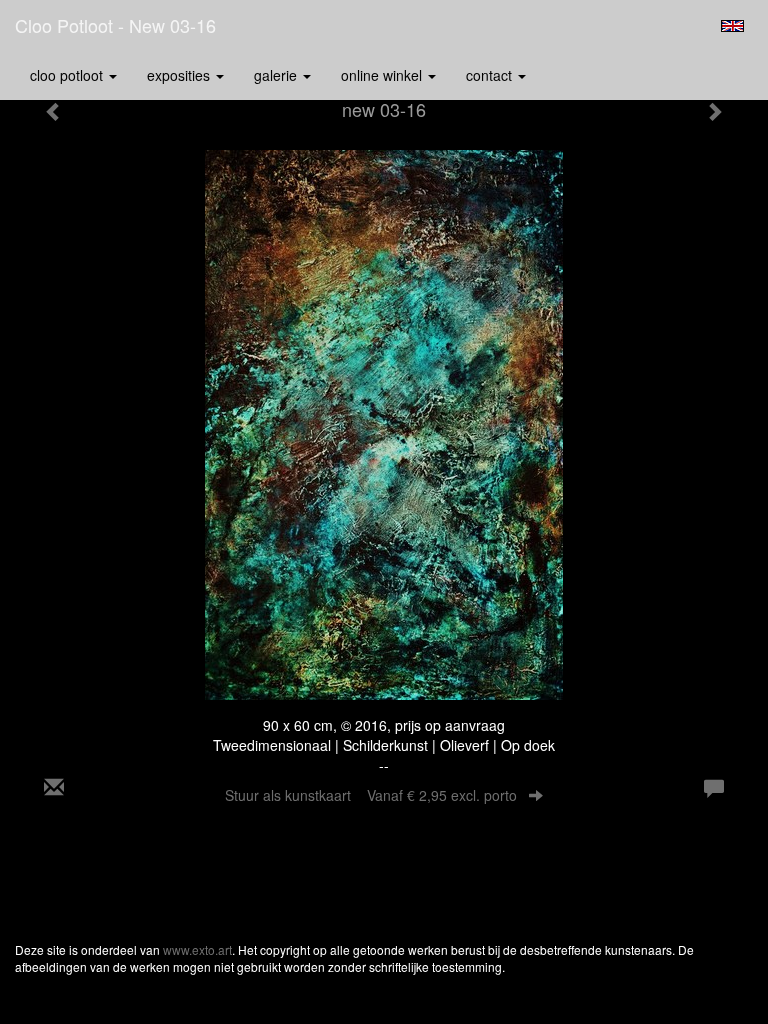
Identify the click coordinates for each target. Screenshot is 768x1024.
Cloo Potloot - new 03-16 (115, 25)
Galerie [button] (277, 75)
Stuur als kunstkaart (371, 795)
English (732, 26)
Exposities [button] (180, 75)
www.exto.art (197, 949)
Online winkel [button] (383, 75)
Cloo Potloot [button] (68, 75)
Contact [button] (491, 75)
